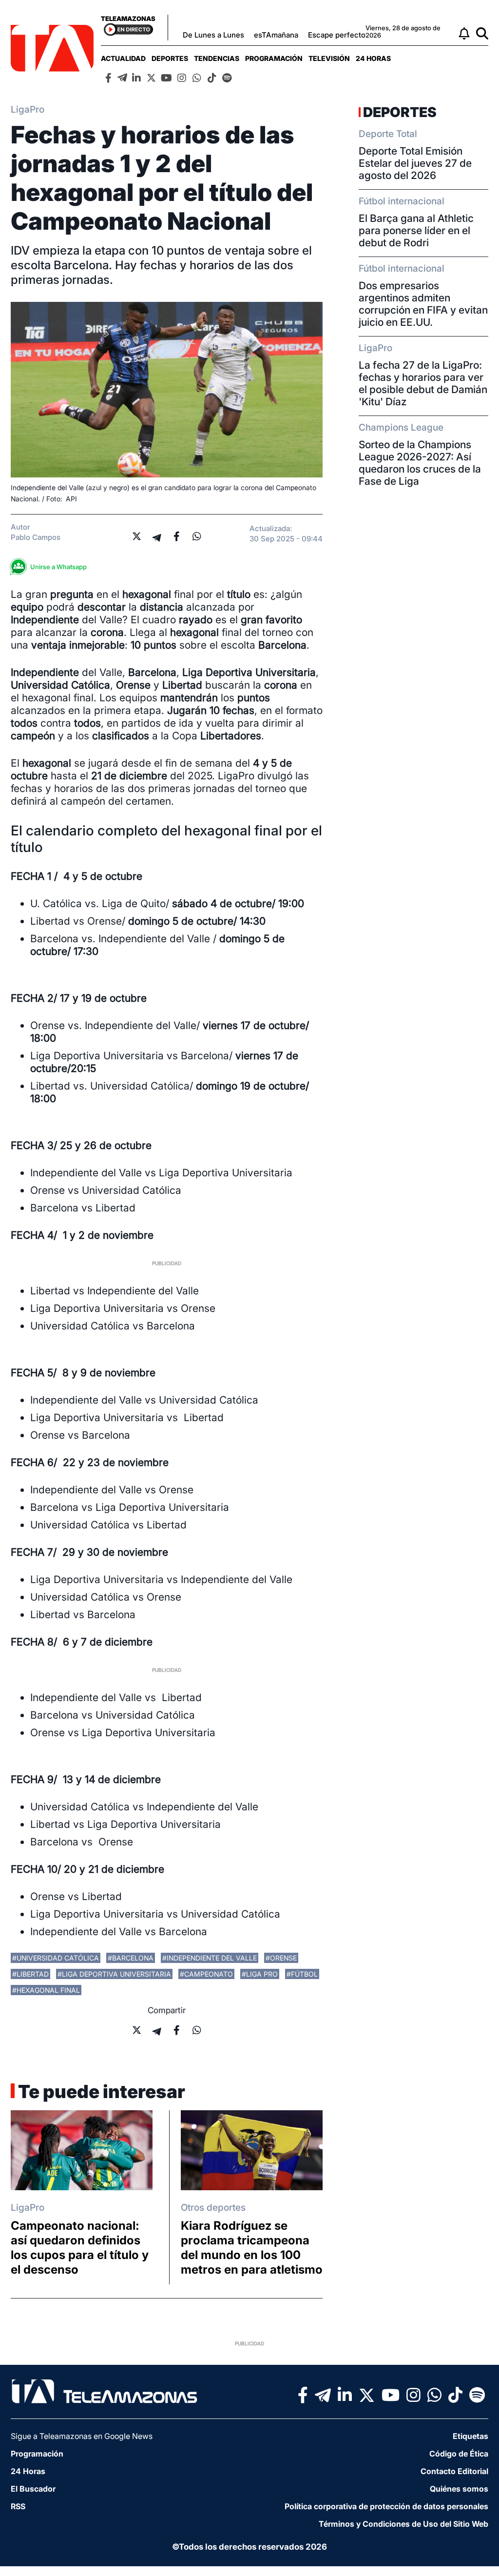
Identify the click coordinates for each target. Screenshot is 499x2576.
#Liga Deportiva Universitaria (114, 1974)
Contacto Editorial (454, 2471)
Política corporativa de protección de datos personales (386, 2506)
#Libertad (30, 1974)
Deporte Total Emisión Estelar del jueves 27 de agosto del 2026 (415, 163)
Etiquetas (470, 2436)
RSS (18, 2506)
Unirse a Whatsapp (58, 567)
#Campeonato (206, 1974)
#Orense (281, 1958)
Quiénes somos (459, 2489)
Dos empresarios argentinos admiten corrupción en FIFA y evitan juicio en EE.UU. (423, 304)
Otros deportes (213, 2208)
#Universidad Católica (56, 1958)
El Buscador (33, 2489)
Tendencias (217, 58)
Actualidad (123, 58)
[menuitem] (123, 58)
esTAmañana (276, 35)
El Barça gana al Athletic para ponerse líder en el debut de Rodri (416, 230)
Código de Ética (459, 2454)
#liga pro (260, 1974)
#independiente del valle (210, 1958)
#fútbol (302, 1974)
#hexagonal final (46, 1990)
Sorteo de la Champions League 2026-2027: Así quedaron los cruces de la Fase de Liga (420, 463)
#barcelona (131, 1958)
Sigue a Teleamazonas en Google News (82, 2436)
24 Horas (373, 58)
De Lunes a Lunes (213, 35)
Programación (274, 58)
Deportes (170, 58)
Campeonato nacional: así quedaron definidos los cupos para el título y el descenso (80, 2248)
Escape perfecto (337, 35)
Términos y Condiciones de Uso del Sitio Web (403, 2524)
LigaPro (28, 2208)
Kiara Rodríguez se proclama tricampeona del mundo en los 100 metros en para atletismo (252, 2248)
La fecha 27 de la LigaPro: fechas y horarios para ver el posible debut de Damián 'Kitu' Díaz (423, 383)
